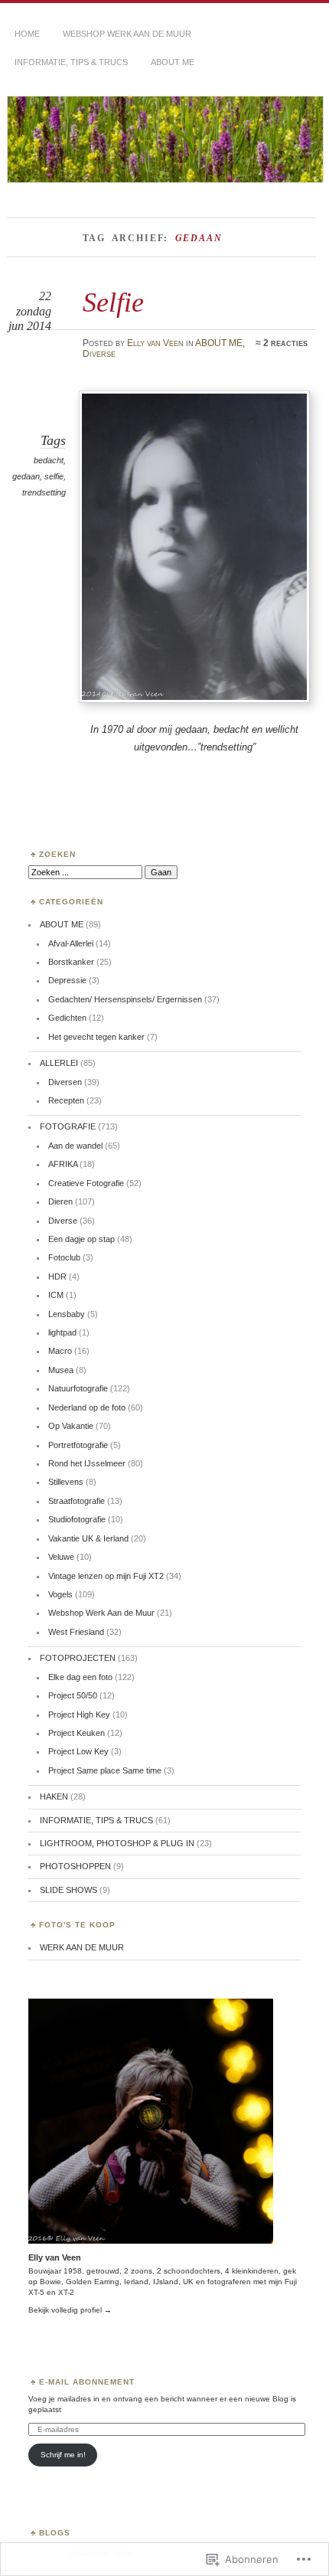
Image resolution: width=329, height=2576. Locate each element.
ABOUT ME (173, 62)
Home (27, 34)
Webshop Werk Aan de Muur (101, 1613)
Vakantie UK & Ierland (88, 1538)
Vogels (60, 1594)
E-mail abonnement (87, 2382)
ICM (56, 1295)
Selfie (113, 302)
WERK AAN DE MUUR (82, 1947)
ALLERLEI (59, 1063)
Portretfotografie (78, 1445)
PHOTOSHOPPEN (75, 1866)
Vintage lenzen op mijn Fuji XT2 (106, 1576)
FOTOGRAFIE (68, 1126)
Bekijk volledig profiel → (70, 2310)
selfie (54, 476)
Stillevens (66, 1482)
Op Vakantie (71, 1426)
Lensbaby (67, 1314)
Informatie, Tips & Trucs (71, 62)
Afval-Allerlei (71, 943)
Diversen (65, 1082)
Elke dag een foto (80, 1677)
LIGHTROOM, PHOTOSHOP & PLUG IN (117, 1843)
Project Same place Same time (105, 1770)
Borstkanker (71, 962)
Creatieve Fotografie (86, 1183)
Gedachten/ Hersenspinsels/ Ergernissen (125, 999)
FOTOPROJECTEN (78, 1658)
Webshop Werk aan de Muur (127, 34)
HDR (57, 1277)
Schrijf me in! (63, 2455)
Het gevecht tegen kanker (96, 1037)
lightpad (62, 1332)
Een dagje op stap (81, 1239)
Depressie (67, 980)
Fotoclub (64, 1257)
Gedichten (67, 1018)
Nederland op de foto (87, 1407)
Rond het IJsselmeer (87, 1463)
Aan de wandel (75, 1146)
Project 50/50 (73, 1695)
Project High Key (79, 1715)
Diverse (99, 354)
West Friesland (76, 1632)
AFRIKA (63, 1164)
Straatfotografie (77, 1501)
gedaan (26, 476)
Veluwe (61, 1557)
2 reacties (285, 343)
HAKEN (54, 1796)
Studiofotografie (77, 1519)
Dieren (60, 1201)
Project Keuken (77, 1733)
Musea (61, 1370)
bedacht (49, 460)
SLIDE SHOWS (68, 1890)
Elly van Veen (155, 343)
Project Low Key (78, 1751)
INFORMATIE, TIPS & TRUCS (96, 1820)
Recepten (66, 1100)
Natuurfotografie (78, 1388)
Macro (60, 1351)
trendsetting (44, 492)
